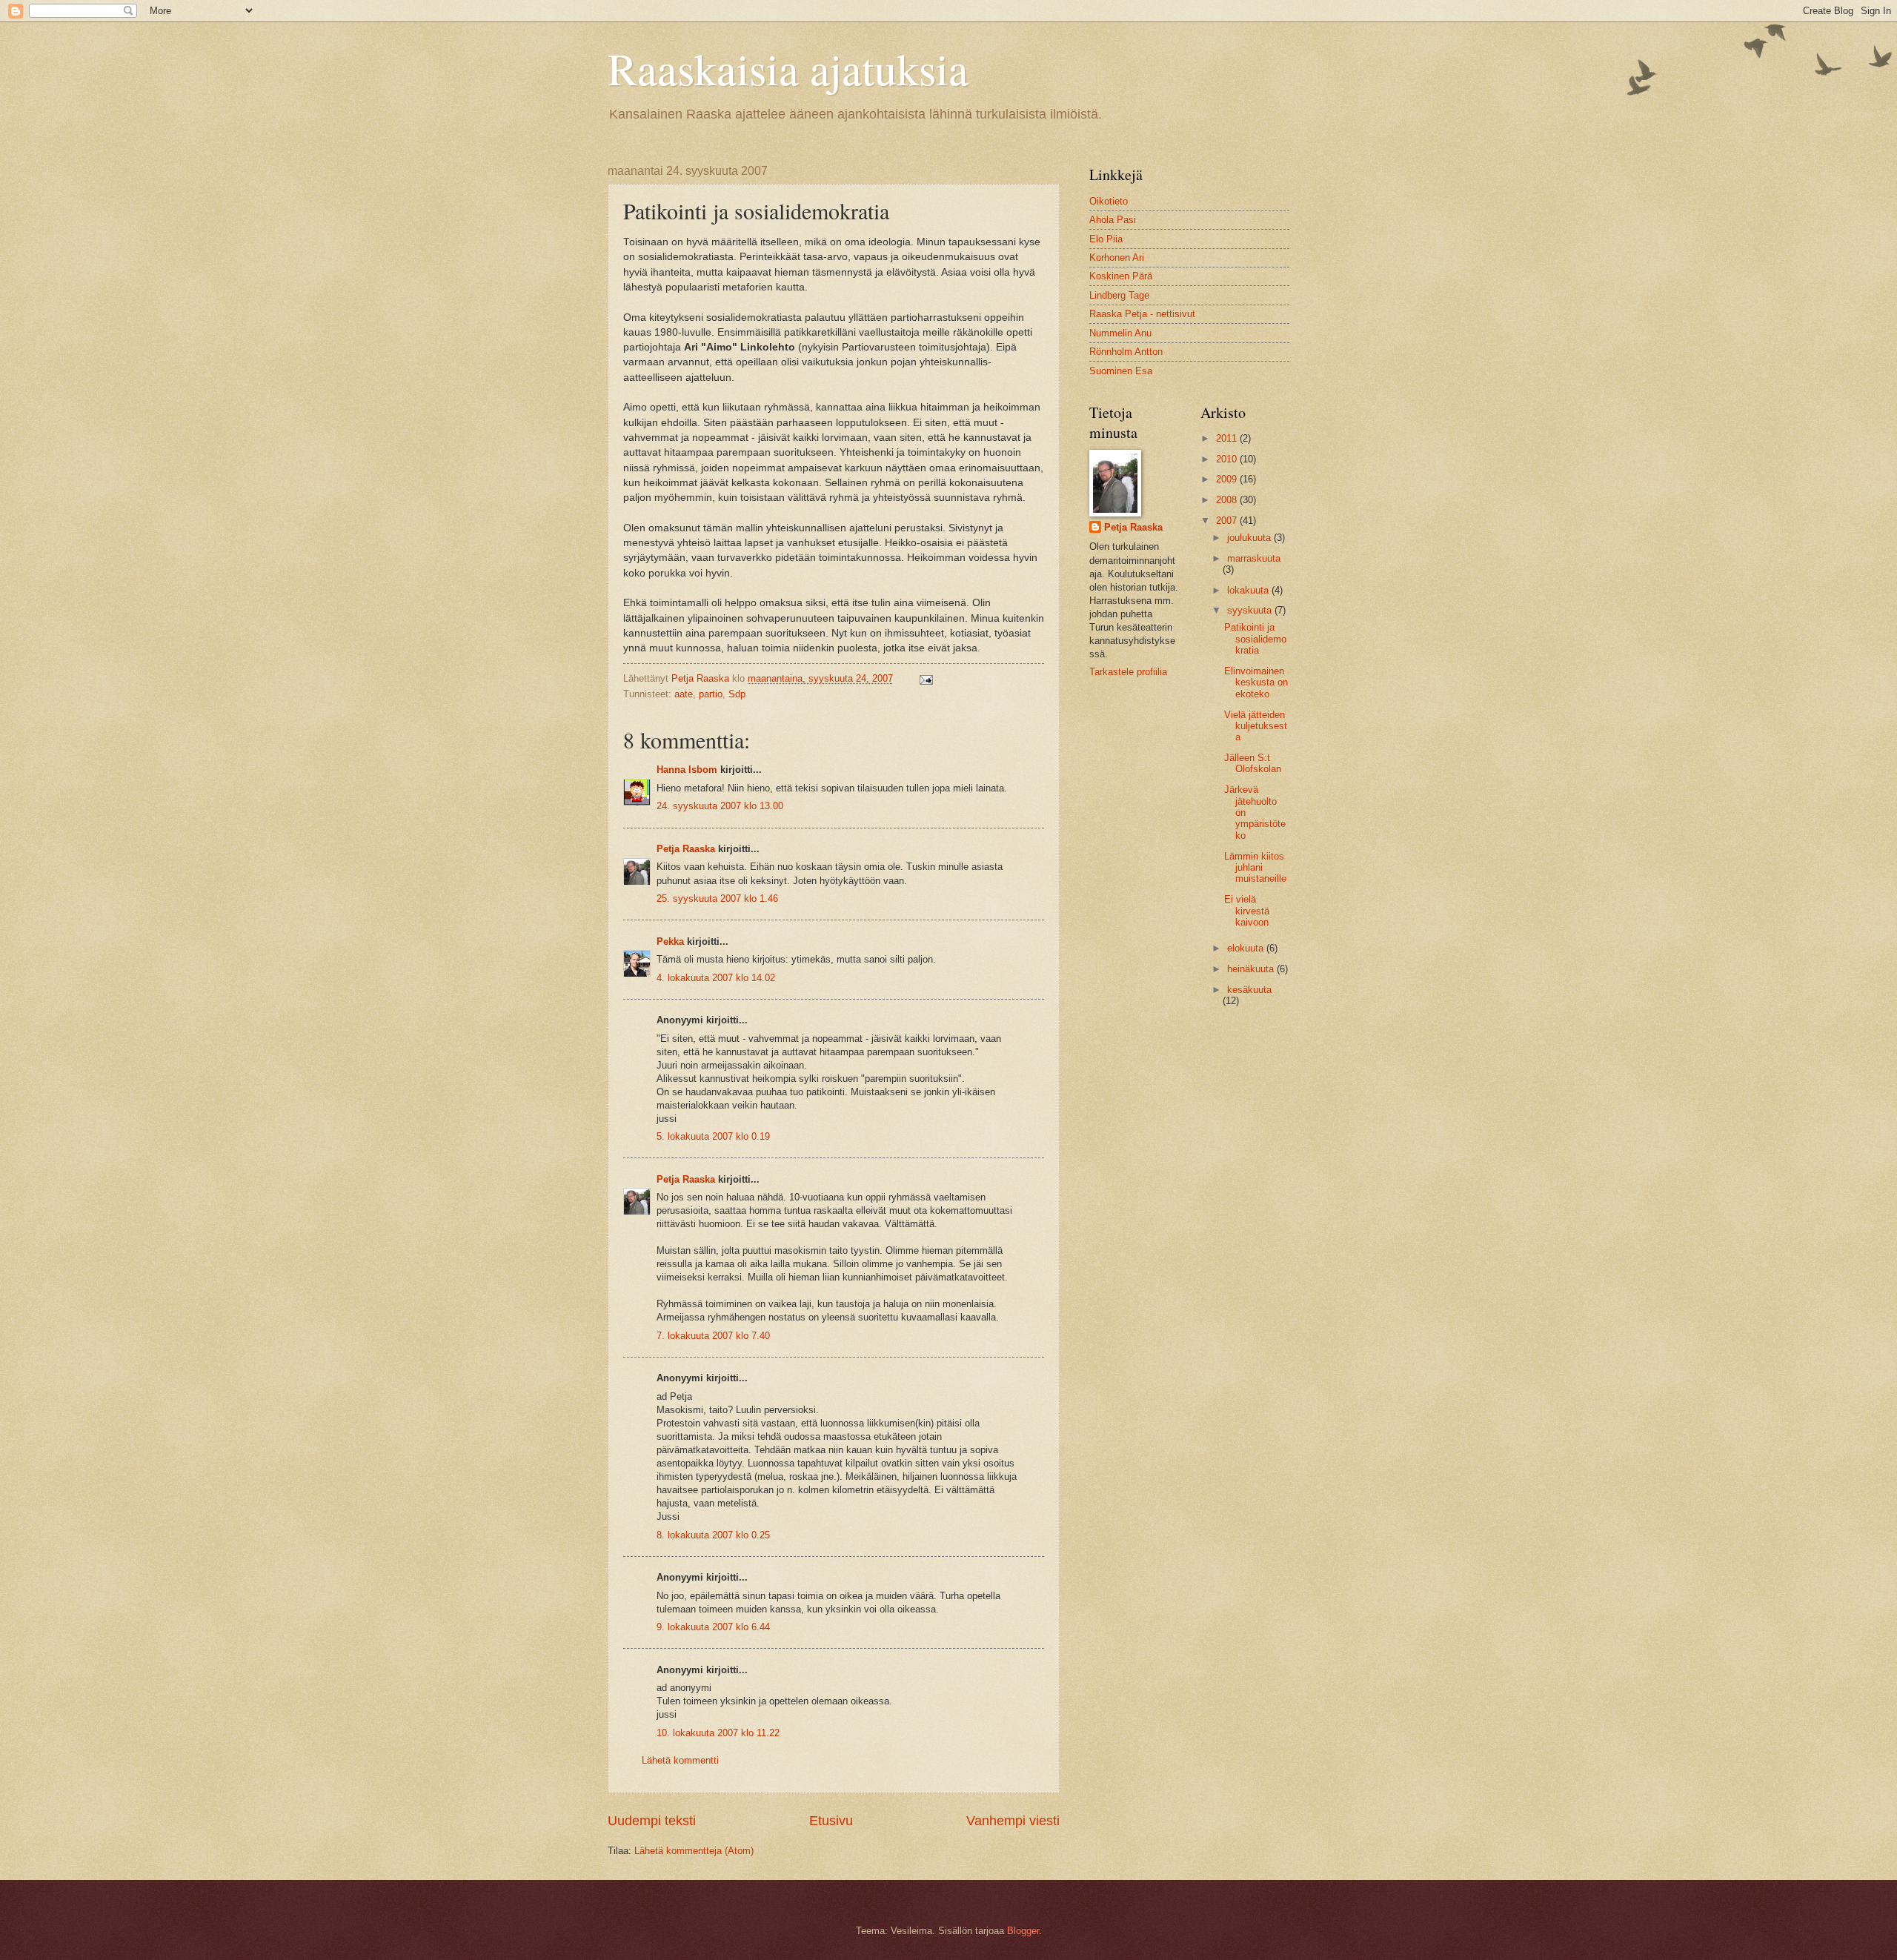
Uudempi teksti (652, 1821)
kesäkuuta (1249, 990)
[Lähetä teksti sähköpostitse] (926, 678)
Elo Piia (1106, 239)
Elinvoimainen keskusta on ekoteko (1256, 682)
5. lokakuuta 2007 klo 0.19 (713, 1136)
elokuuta (1247, 948)
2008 (1228, 500)
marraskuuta (1254, 558)
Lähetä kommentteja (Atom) (694, 1851)
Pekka (670, 941)
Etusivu (831, 1821)
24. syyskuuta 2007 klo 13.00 (720, 806)
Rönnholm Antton (1126, 352)
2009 (1228, 479)
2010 (1228, 459)
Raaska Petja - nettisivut (1142, 314)
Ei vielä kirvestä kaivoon (1247, 911)
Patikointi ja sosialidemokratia (1255, 639)
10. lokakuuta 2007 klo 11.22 (718, 1733)
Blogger (1023, 1931)
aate (684, 694)
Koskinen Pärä (1121, 276)
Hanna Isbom (687, 770)
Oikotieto (1109, 201)
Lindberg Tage (1119, 295)
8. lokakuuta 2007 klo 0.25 (713, 1535)
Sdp (737, 694)
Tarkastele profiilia (1128, 672)
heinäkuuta (1252, 969)
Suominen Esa (1121, 371)
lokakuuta (1249, 590)
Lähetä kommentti (680, 1760)
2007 (1228, 521)
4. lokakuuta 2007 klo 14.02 (716, 978)
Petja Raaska (686, 849)
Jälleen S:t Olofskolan (1253, 763)
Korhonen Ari (1117, 258)
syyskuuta (1251, 610)
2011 (1228, 438)
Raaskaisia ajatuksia (788, 68)
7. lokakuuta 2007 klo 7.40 (713, 1336)
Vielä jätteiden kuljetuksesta (1256, 726)
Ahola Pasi (1113, 220)
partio (711, 694)
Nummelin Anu (1120, 333)
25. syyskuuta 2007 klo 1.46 (717, 898)
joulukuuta (1250, 538)
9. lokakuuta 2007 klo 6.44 (713, 1627)
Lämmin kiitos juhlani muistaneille (1255, 868)
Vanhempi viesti (1013, 1821)
